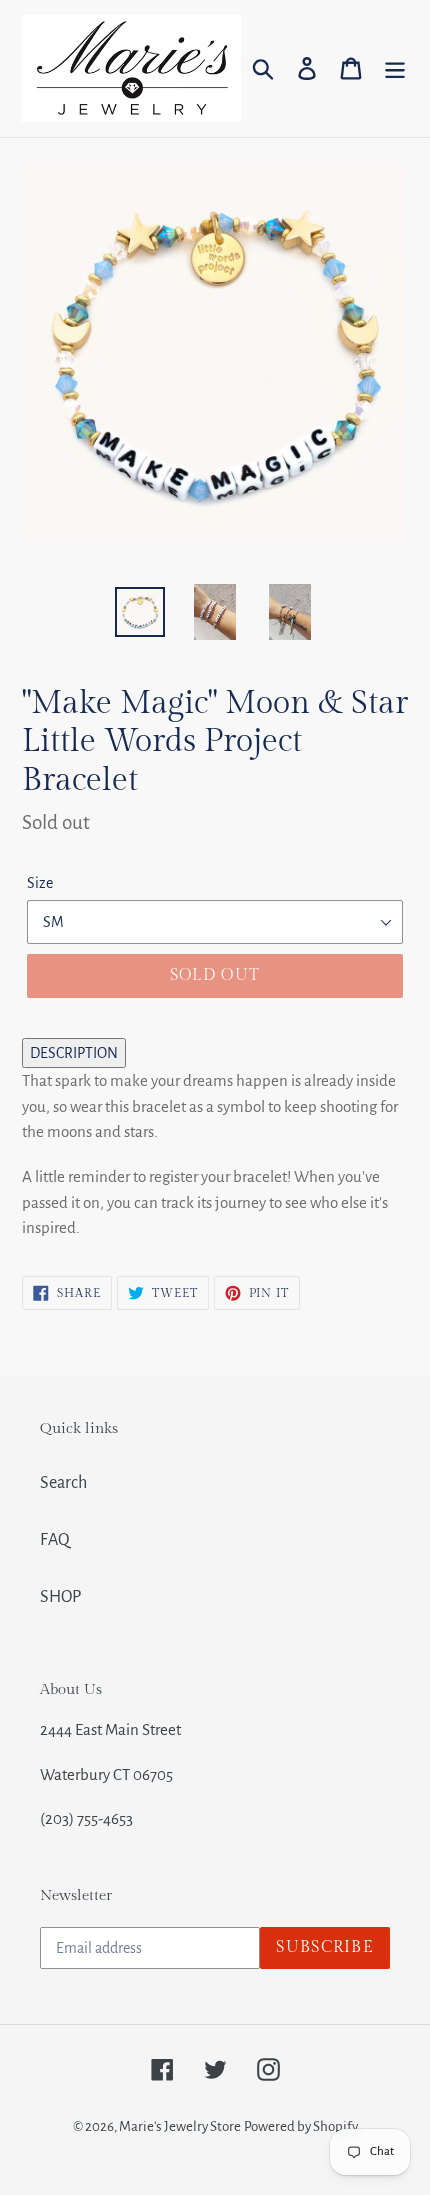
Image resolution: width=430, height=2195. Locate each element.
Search (63, 1483)
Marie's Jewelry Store (180, 2126)
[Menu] (395, 68)
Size (40, 883)
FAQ (55, 1540)
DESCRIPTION (74, 1053)
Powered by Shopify (301, 2126)
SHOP (60, 1597)
